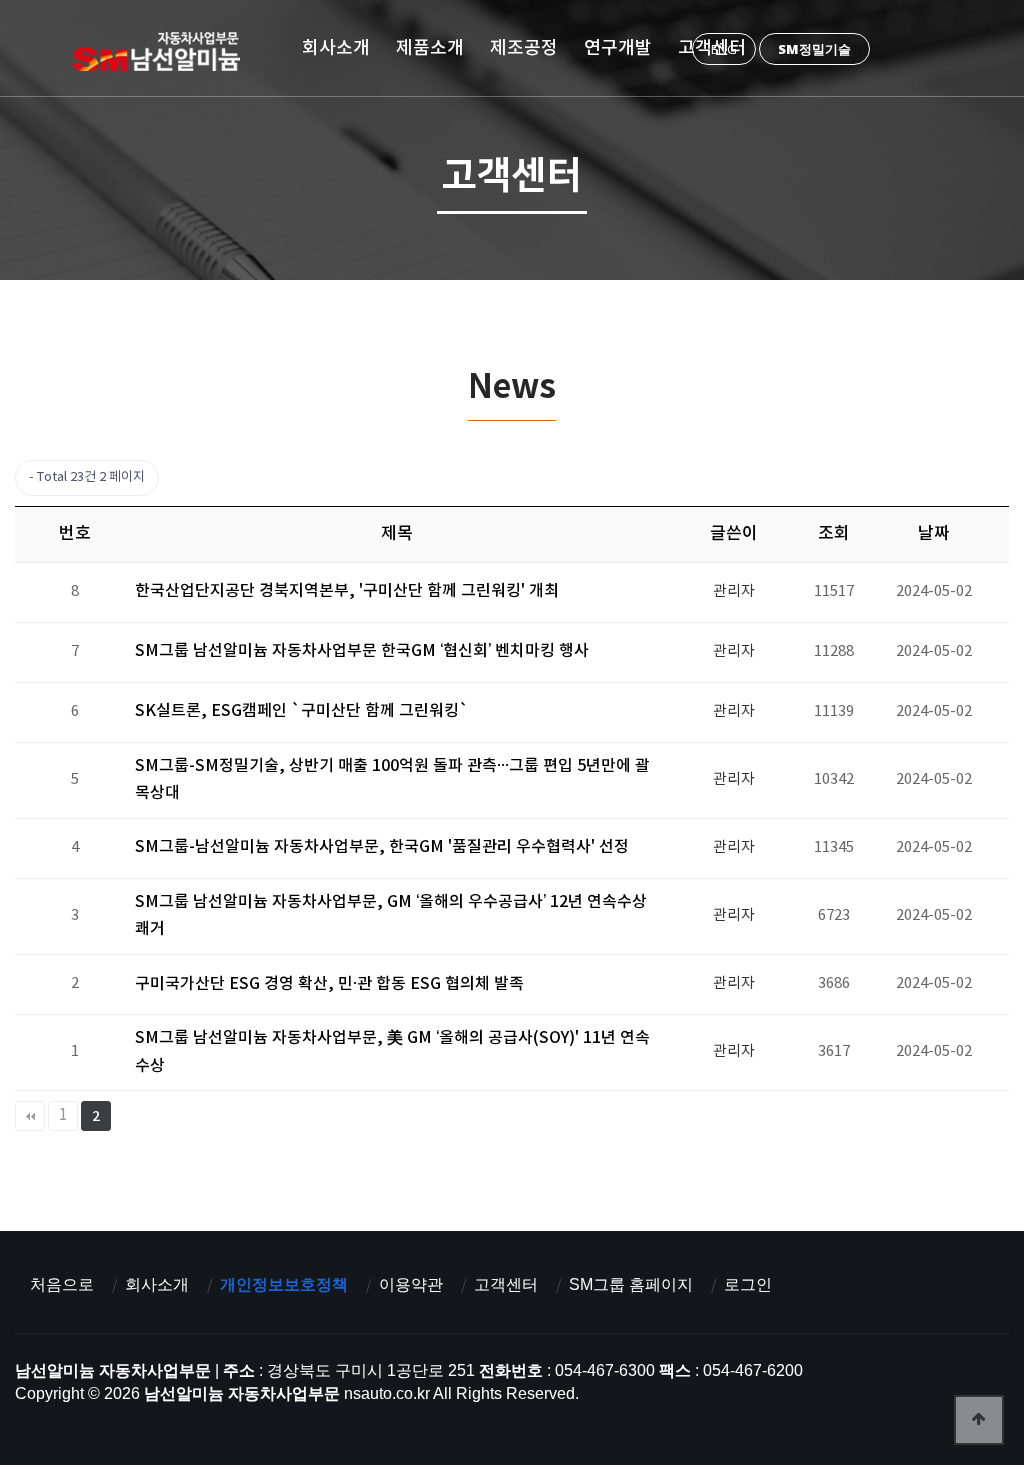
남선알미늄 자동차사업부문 (162, 51)
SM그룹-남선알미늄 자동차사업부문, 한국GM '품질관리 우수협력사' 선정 (382, 847)
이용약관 (411, 1284)
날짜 (934, 534)
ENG (724, 49)
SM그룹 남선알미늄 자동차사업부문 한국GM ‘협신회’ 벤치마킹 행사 (362, 651)
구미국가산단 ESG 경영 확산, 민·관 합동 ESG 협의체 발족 (329, 984)
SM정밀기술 (814, 49)
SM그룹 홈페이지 (631, 1284)
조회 (834, 534)
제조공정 (524, 47)
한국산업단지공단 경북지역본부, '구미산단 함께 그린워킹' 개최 (347, 591)
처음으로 (62, 1284)
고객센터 (712, 47)
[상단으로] (979, 1420)
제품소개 (430, 47)
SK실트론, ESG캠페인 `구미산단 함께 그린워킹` (302, 711)
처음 (30, 1116)
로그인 (748, 1284)
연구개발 (618, 47)
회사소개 (336, 47)
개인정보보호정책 (284, 1284)
